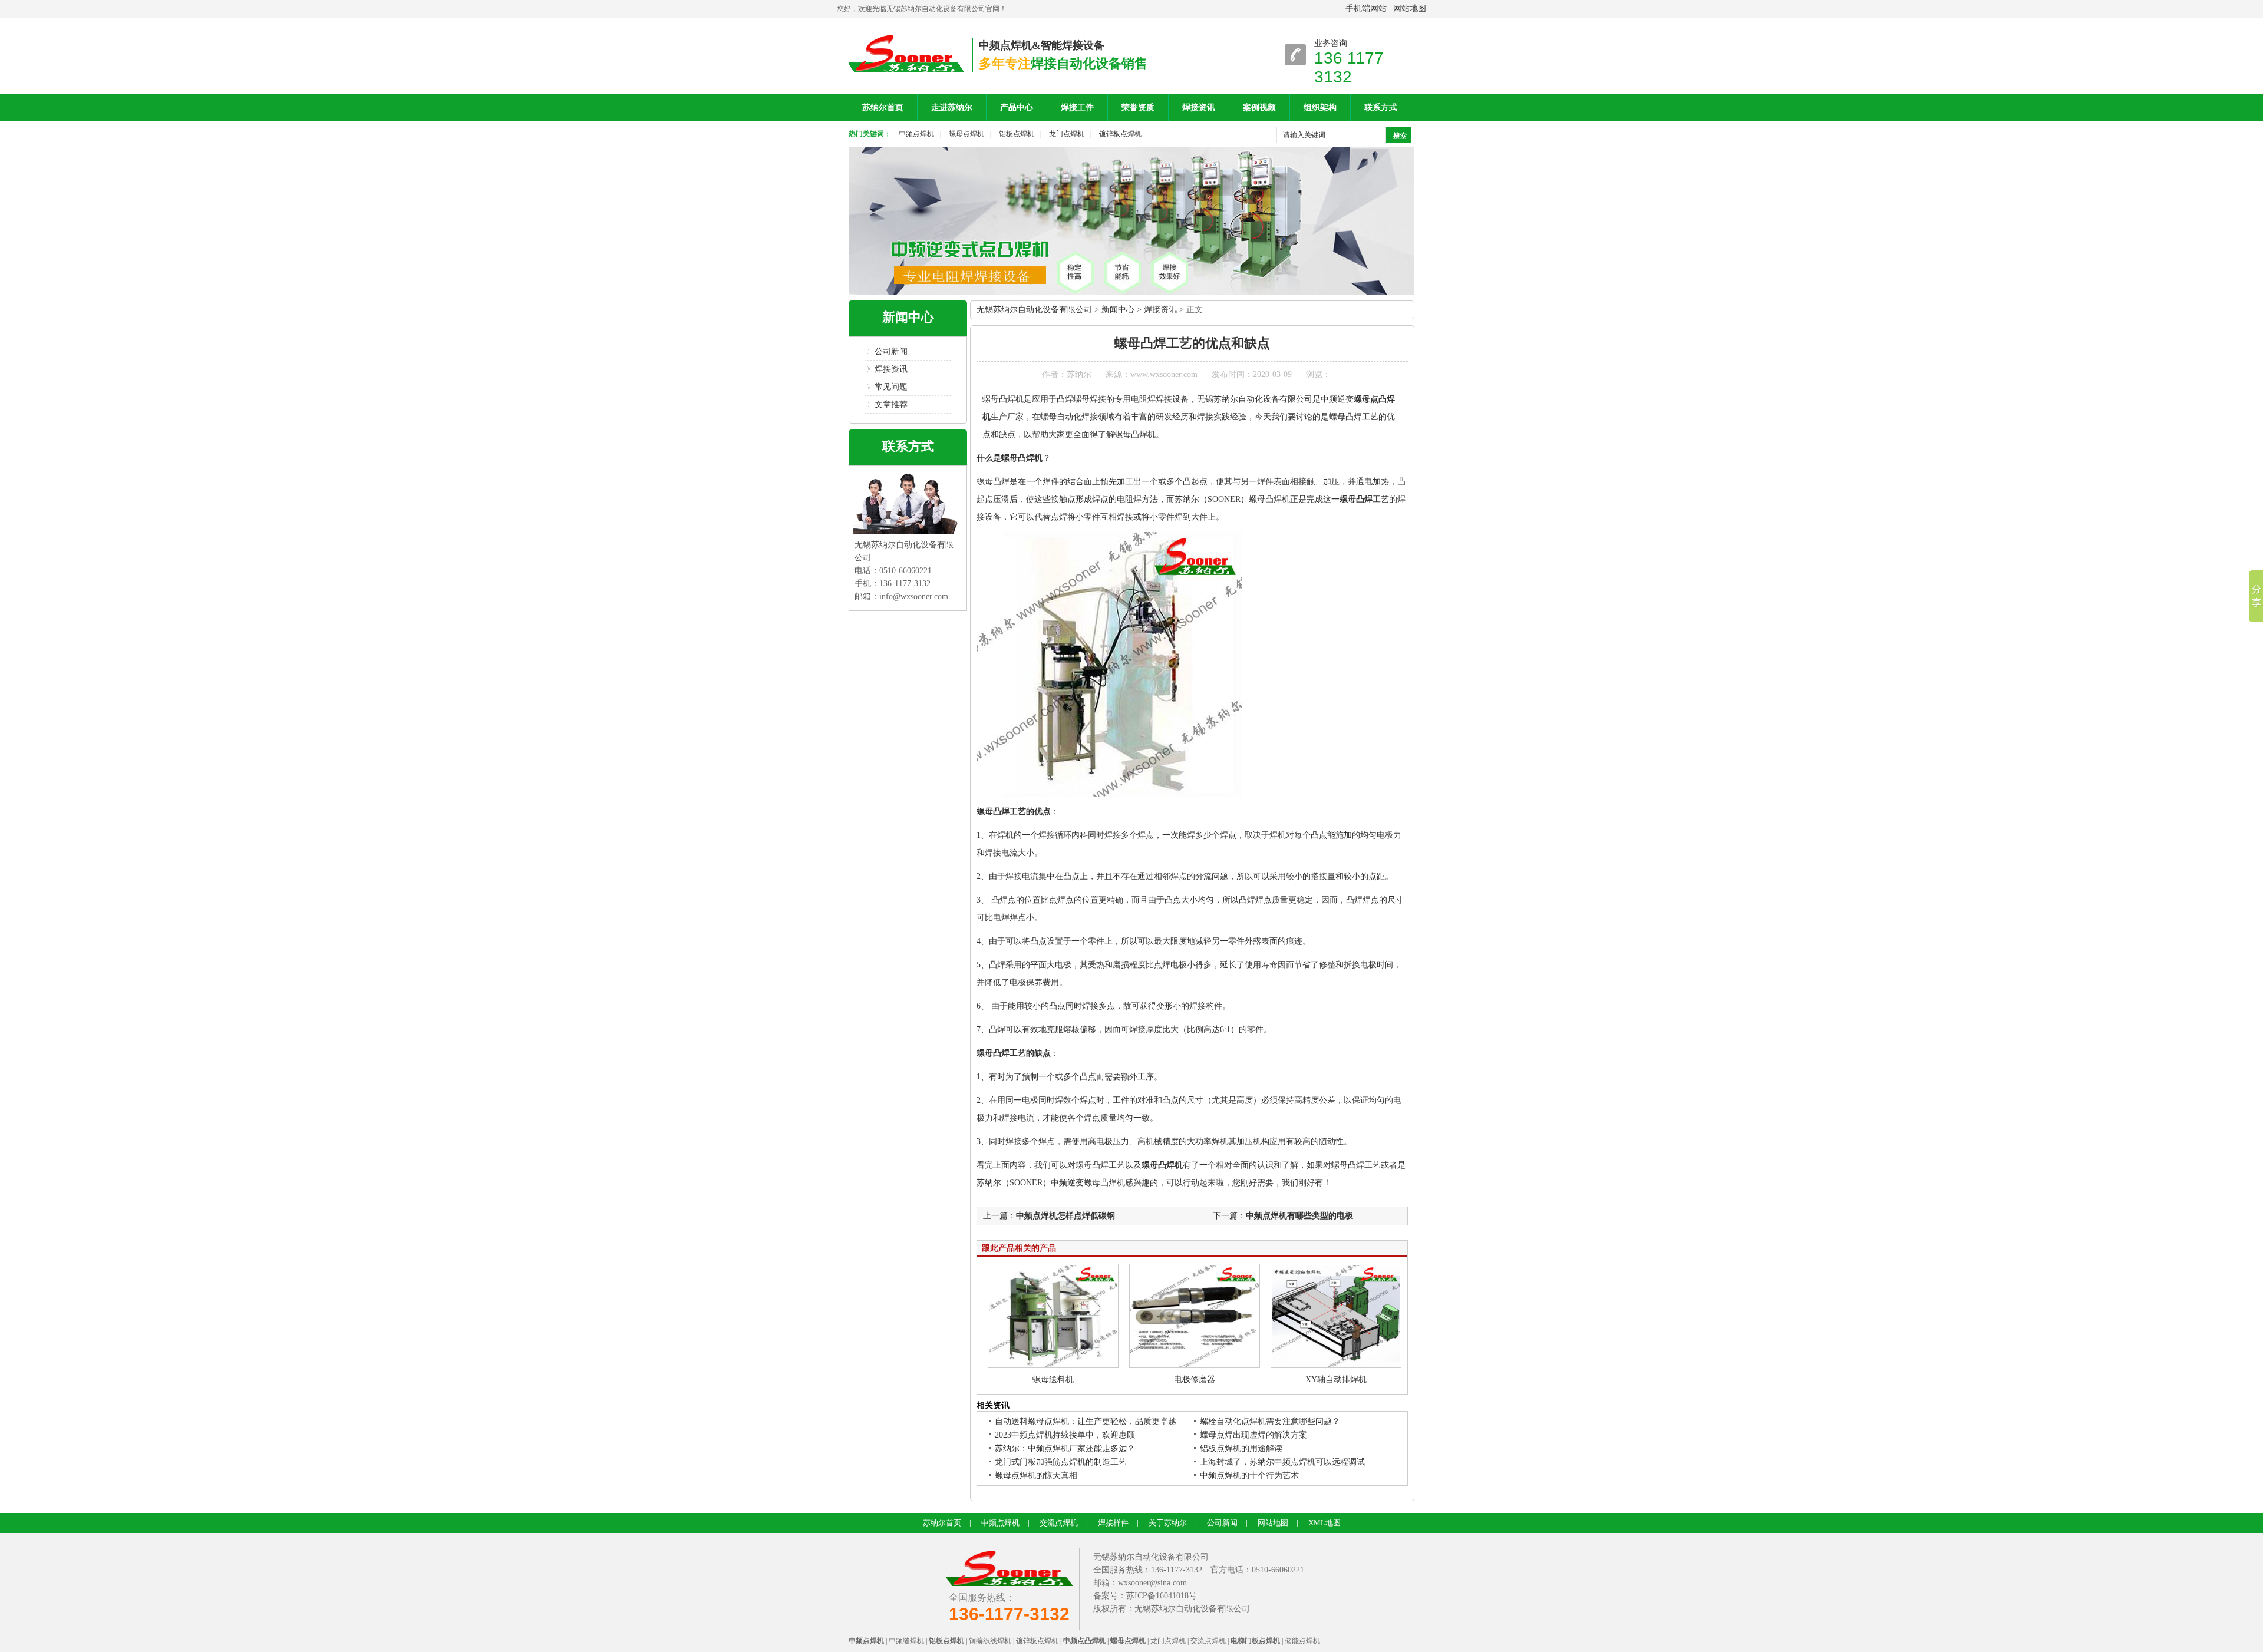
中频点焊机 (916, 134)
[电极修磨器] (1195, 1365)
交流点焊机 (1059, 1523)
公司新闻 (891, 351)
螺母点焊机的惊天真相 (1036, 1476)
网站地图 (1410, 9)
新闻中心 (908, 317)
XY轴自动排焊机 (1336, 1380)
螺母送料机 (1053, 1380)
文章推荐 (891, 404)
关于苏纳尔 (1168, 1523)
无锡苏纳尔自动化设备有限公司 (1034, 310)
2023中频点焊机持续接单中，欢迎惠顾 (1065, 1435)
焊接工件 (1077, 108)
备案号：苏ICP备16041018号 (1145, 1596)
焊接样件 (1113, 1523)
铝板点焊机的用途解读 (1241, 1448)
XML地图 (1325, 1523)
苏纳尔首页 (883, 108)
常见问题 (891, 387)
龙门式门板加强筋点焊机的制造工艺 (1061, 1462)
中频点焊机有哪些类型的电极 (1299, 1216)
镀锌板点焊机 (1120, 134)
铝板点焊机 (1017, 134)
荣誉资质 (1138, 108)
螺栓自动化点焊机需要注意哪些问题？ (1270, 1421)
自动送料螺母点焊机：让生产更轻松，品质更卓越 (1086, 1421)
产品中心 (1017, 108)
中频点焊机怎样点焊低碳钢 (1065, 1216)
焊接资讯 (1199, 108)
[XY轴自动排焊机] (1336, 1365)
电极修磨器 (1195, 1380)
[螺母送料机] (1053, 1365)
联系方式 (1381, 108)
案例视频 (1259, 108)
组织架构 (1320, 108)
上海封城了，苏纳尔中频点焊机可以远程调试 (1282, 1462)
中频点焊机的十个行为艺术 (1249, 1476)
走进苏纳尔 (952, 108)
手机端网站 (1366, 9)
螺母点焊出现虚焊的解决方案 (1253, 1435)
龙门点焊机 (1067, 134)
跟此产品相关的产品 (1019, 1248)
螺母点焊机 (966, 134)
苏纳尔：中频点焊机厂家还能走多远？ (1065, 1448)
